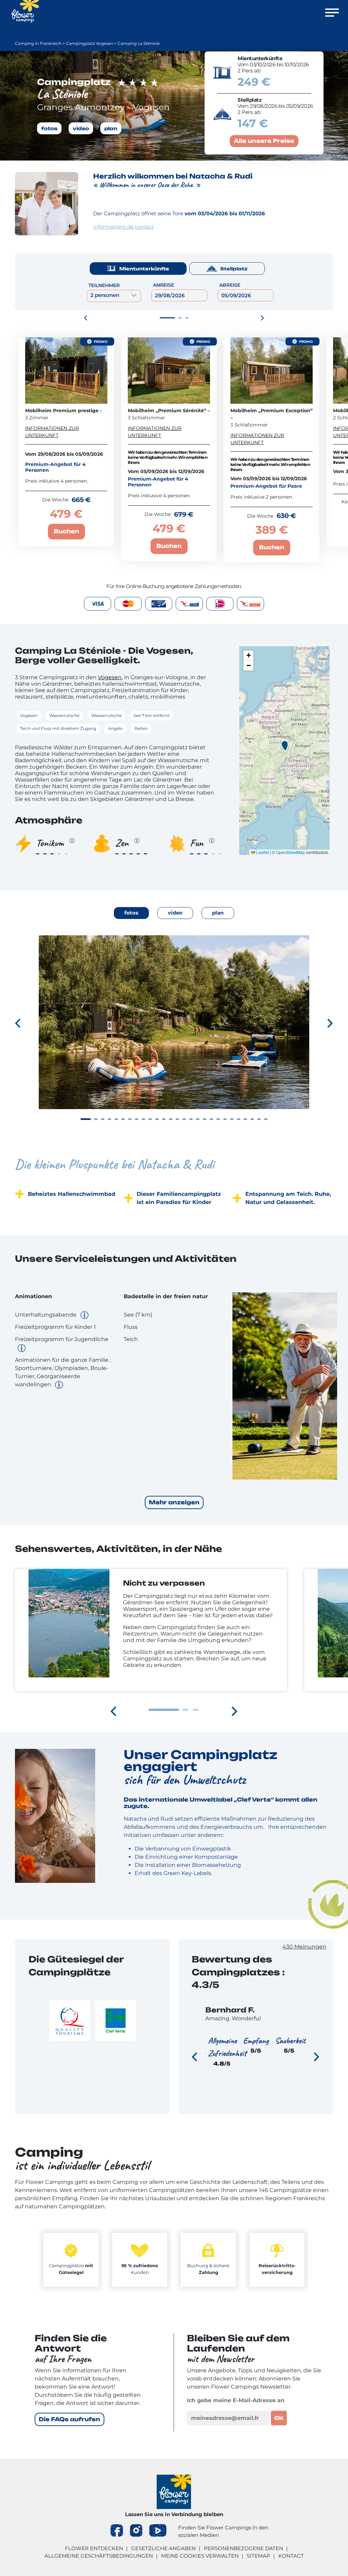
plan (111, 128)
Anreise (163, 285)
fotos (49, 128)
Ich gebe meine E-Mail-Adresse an (236, 2400)
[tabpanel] (174, 1034)
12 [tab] (164, 1119)
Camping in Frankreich (38, 43)
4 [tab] (109, 1119)
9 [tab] (143, 1119)
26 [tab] (259, 1119)
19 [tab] (211, 1119)
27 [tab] (266, 1119)
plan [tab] (218, 913)
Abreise (230, 285)
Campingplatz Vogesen (90, 43)
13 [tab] (171, 1119)
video (81, 128)
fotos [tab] (131, 913)
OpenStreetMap (291, 852)
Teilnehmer (104, 285)
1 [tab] (167, 318)
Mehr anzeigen (174, 1502)
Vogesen (110, 677)
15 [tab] (184, 1119)
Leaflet (262, 852)
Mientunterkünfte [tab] (144, 269)
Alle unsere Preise (264, 141)
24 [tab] (245, 1119)
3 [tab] (187, 318)
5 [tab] (116, 1119)
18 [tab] (205, 1119)
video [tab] (175, 913)
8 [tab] (137, 1119)
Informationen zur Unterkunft (52, 432)
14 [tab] (177, 1119)
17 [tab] (198, 1119)
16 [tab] (191, 1119)
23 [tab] (239, 1119)
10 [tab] (150, 1119)
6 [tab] (123, 1119)
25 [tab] (252, 1119)
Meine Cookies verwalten (200, 2556)
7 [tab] (130, 1119)
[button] (285, 746)
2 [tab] (180, 318)
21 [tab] (225, 1119)
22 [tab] (232, 1119)
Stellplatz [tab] (234, 269)
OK (279, 2418)
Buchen (66, 531)
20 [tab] (218, 1119)
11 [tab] (157, 1119)
